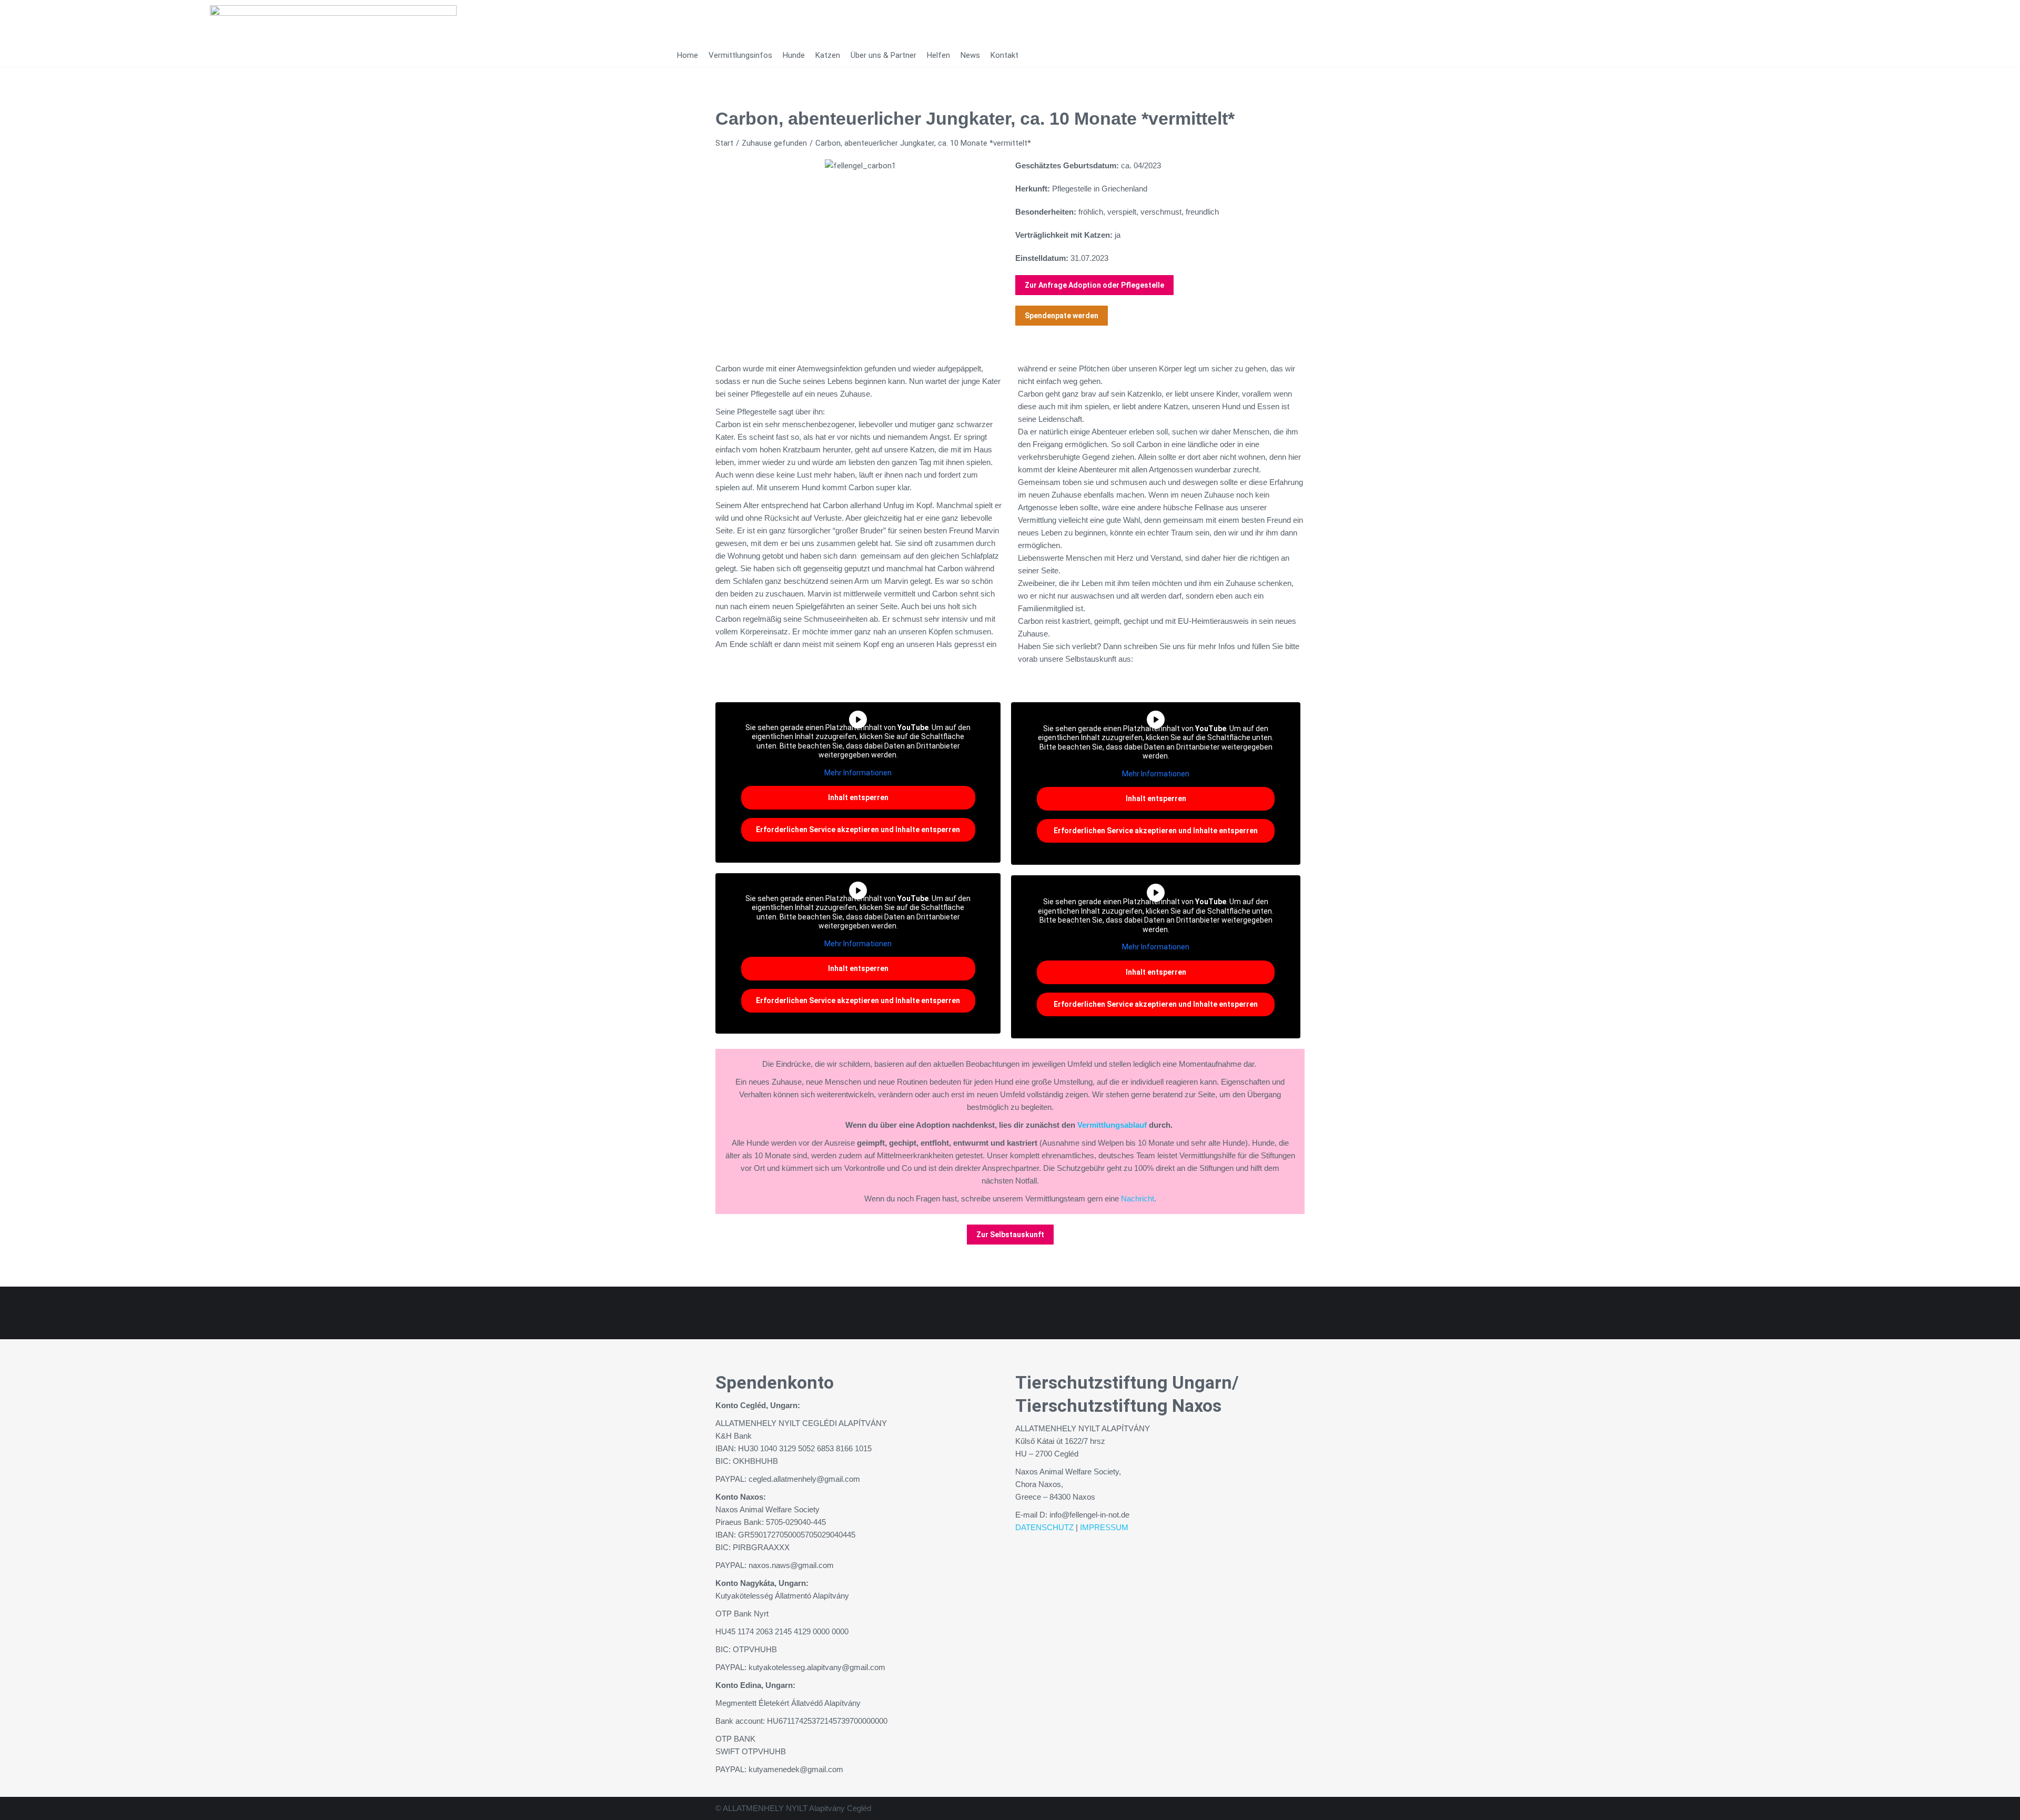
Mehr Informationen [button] (858, 773)
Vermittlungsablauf (1112, 1125)
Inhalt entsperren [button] (858, 797)
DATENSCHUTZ (1044, 1527)
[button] (726, 166)
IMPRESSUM (1104, 1527)
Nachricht (1138, 1199)
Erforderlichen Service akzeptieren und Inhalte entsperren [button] (858, 830)
